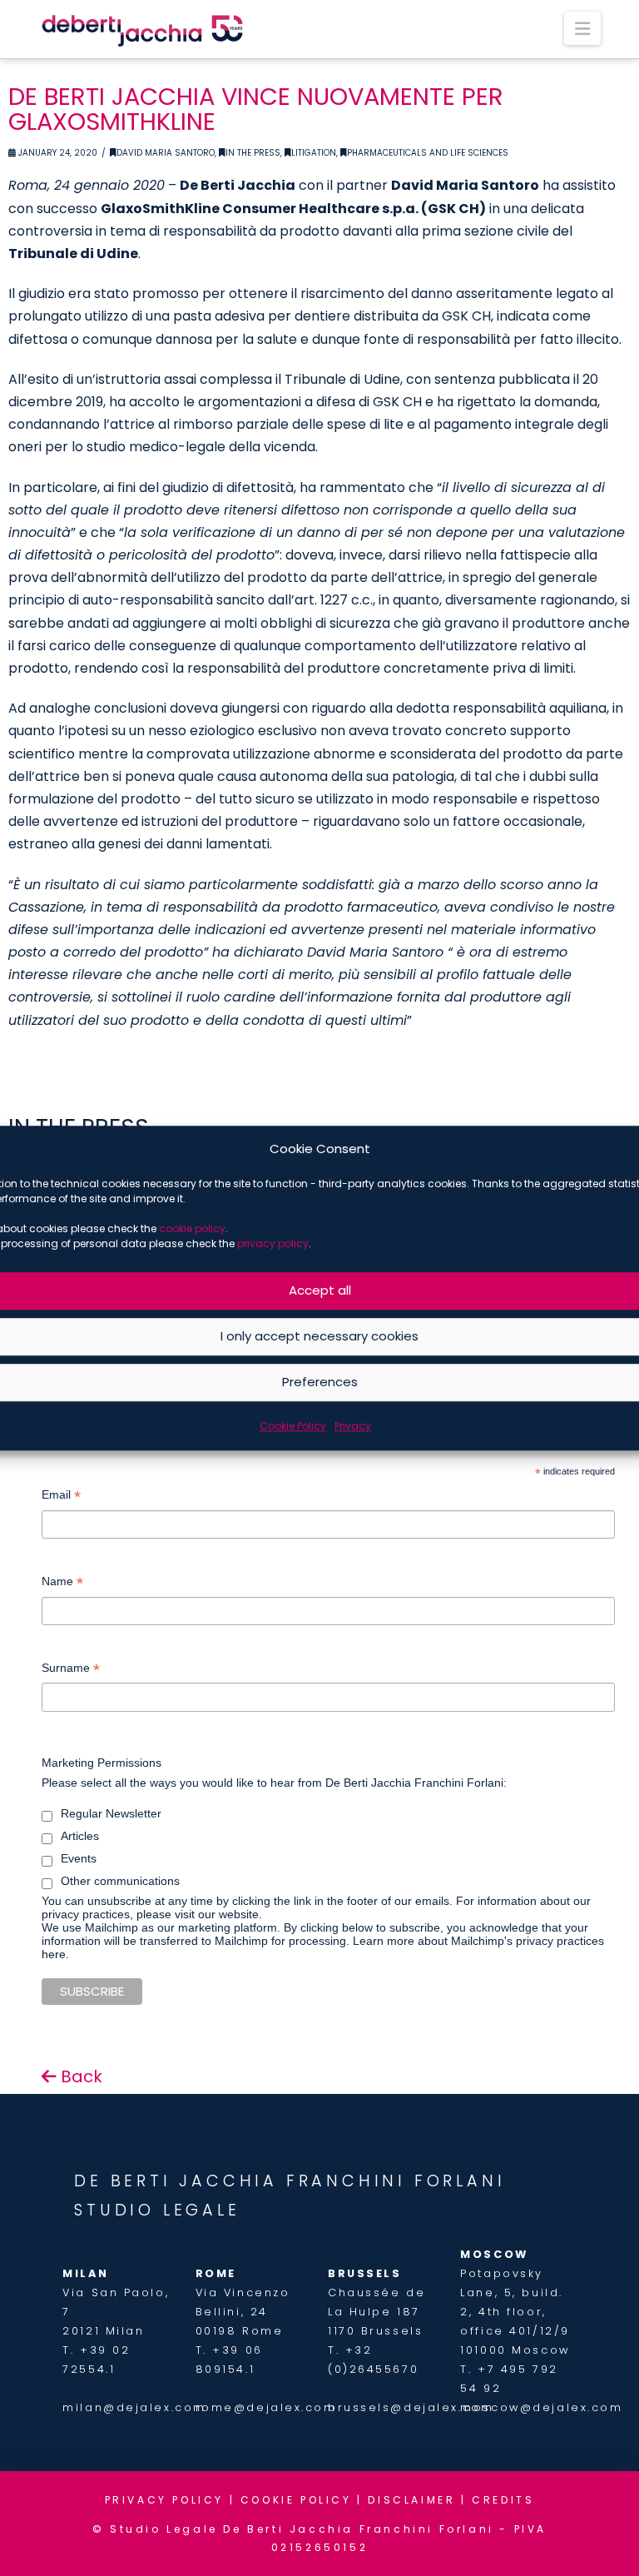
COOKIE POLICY (296, 2500)
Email (61, 1497)
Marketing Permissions (102, 1763)
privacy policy (273, 1243)
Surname (71, 1670)
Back (79, 2076)
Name (62, 1583)
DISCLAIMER (411, 2500)
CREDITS (503, 2500)
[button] (582, 28)
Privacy (353, 1426)
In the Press (253, 153)
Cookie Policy (293, 1426)
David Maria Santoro (166, 153)
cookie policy (192, 1228)
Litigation (314, 153)
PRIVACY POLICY (164, 2500)
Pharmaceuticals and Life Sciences (428, 153)
